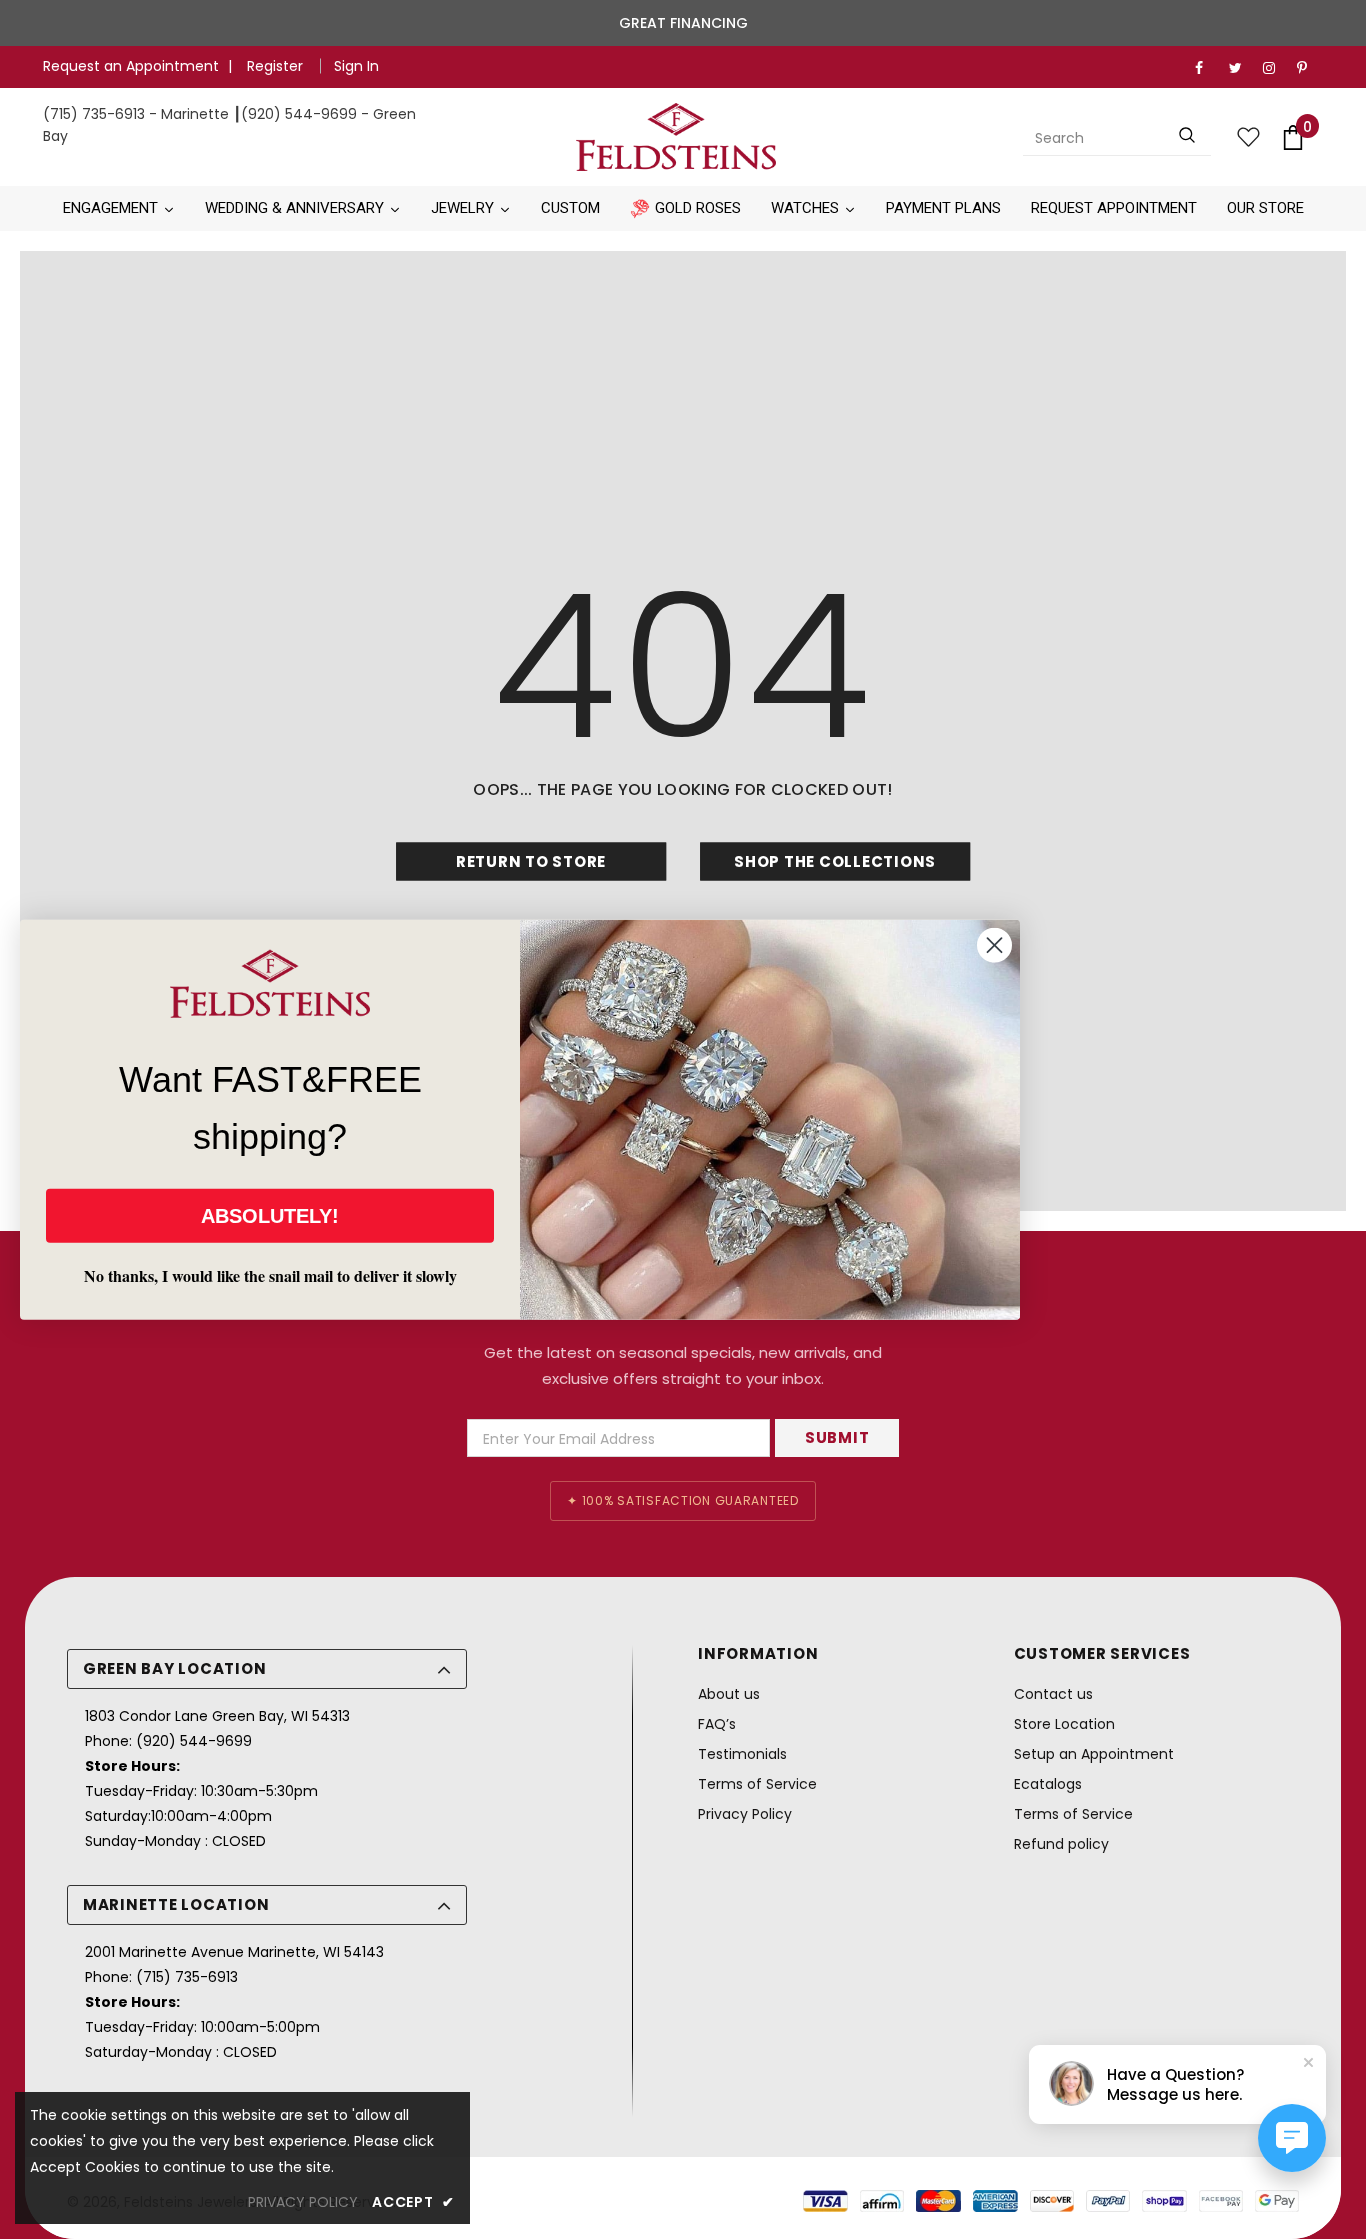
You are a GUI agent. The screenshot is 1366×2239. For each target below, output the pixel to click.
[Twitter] (1241, 68)
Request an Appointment (131, 66)
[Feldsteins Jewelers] (675, 137)
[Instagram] (1275, 68)
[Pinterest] (1309, 68)
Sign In (356, 66)
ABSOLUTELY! (270, 1216)
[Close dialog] (994, 944)
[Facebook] (1207, 68)
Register (277, 66)
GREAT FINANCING (683, 23)
